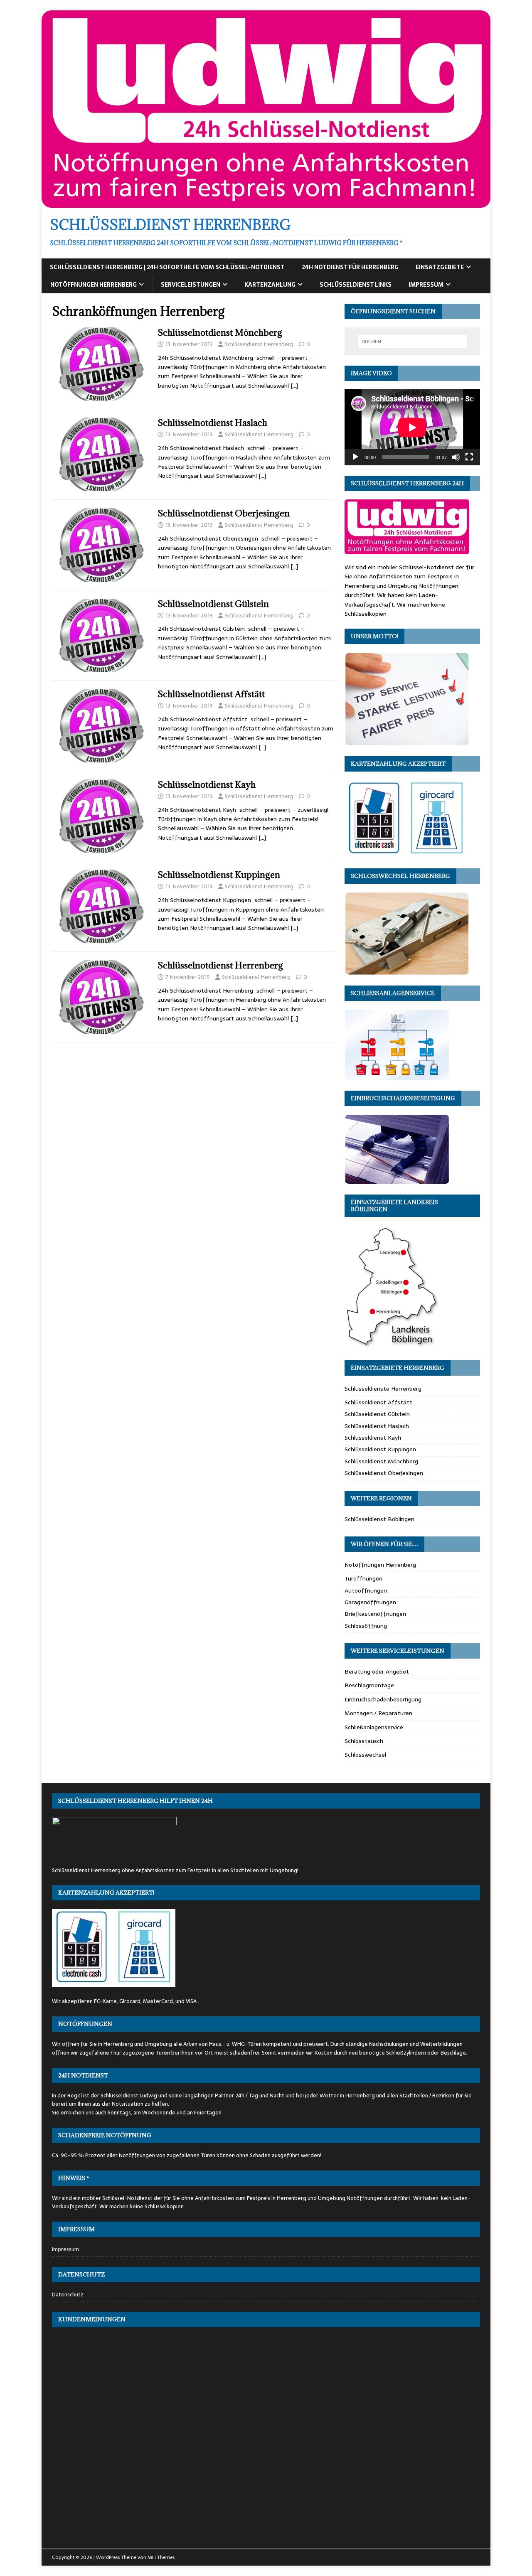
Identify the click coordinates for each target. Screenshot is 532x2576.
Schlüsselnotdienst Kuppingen (219, 875)
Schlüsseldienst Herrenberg (259, 344)
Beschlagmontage (369, 1685)
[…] (294, 386)
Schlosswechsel (365, 1755)
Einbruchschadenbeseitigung (383, 1699)
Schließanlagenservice (374, 1727)
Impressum (426, 285)
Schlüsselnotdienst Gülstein (213, 604)
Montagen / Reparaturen (378, 1713)
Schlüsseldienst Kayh (373, 1438)
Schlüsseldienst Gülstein (377, 1414)
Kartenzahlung (270, 285)
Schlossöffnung (366, 1626)
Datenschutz (68, 2295)
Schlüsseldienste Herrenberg (383, 1389)
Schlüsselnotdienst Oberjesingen (224, 513)
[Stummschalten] (456, 457)
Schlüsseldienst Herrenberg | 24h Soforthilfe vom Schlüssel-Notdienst (167, 267)
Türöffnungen (363, 1578)
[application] (412, 427)
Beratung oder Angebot (377, 1671)
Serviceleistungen (191, 285)
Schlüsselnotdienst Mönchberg (220, 333)
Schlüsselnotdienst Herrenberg (220, 965)
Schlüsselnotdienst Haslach (213, 423)
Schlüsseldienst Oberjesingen (384, 1473)
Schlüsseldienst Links (356, 285)
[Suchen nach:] (412, 342)
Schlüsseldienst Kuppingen (380, 1449)
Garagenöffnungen (370, 1602)
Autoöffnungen (366, 1590)
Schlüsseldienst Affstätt (378, 1402)
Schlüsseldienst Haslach (377, 1426)
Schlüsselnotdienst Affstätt (211, 694)
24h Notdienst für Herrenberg (350, 267)
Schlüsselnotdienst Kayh (207, 785)
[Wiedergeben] (355, 457)
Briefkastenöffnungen (375, 1614)
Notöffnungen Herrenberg (94, 285)
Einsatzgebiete (440, 267)
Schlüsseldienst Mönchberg (381, 1461)
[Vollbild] (469, 457)
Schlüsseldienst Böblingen (379, 1519)
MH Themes (161, 2557)
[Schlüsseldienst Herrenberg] (266, 203)
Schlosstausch (364, 1741)
